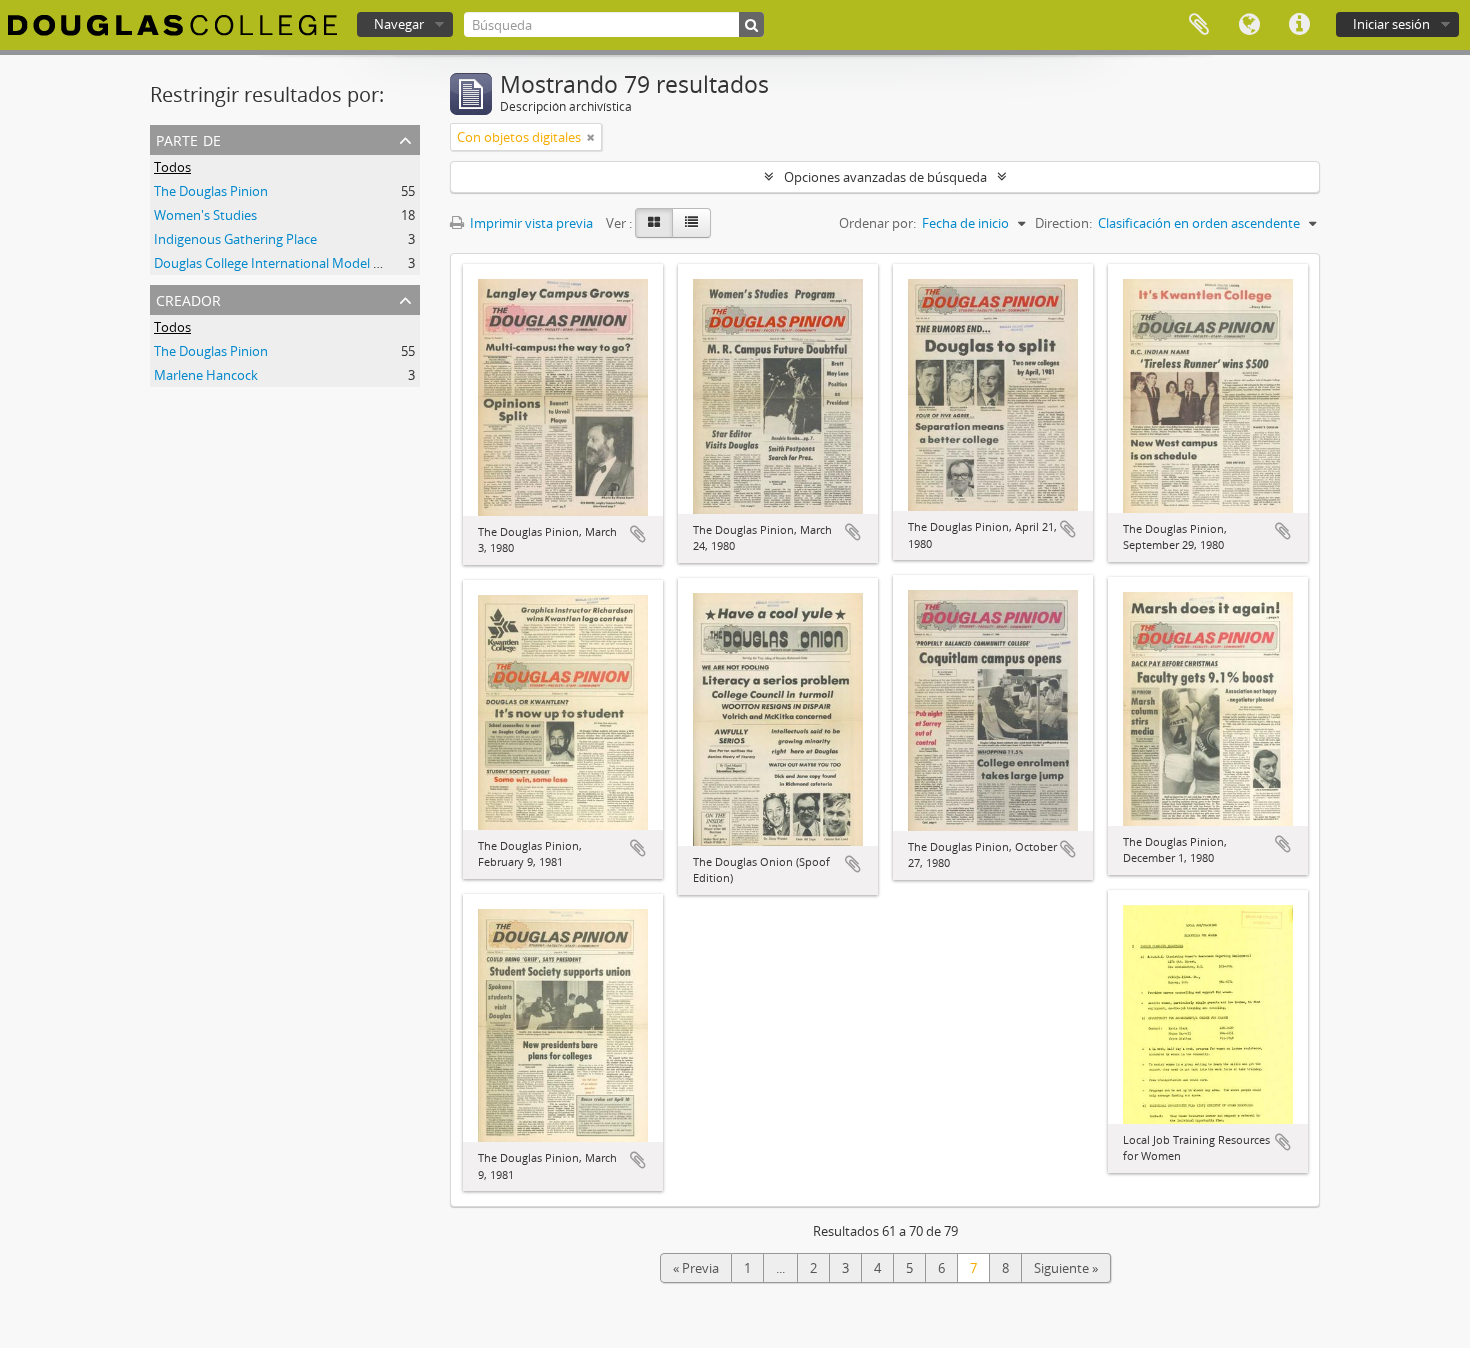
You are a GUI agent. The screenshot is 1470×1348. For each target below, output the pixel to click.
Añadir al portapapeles (638, 534)
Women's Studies (205, 215)
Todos (172, 167)
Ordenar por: (877, 223)
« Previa (696, 1268)
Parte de (188, 138)
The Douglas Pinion (211, 191)
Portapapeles (1199, 25)
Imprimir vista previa (530, 223)
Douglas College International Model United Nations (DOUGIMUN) (350, 263)
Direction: (1063, 223)
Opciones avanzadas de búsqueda (885, 177)
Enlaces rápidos (1299, 25)
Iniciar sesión (1391, 24)
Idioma (1249, 25)
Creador (188, 298)
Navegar (399, 24)
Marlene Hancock (206, 375)
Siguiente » (1066, 1268)
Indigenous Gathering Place (235, 239)
